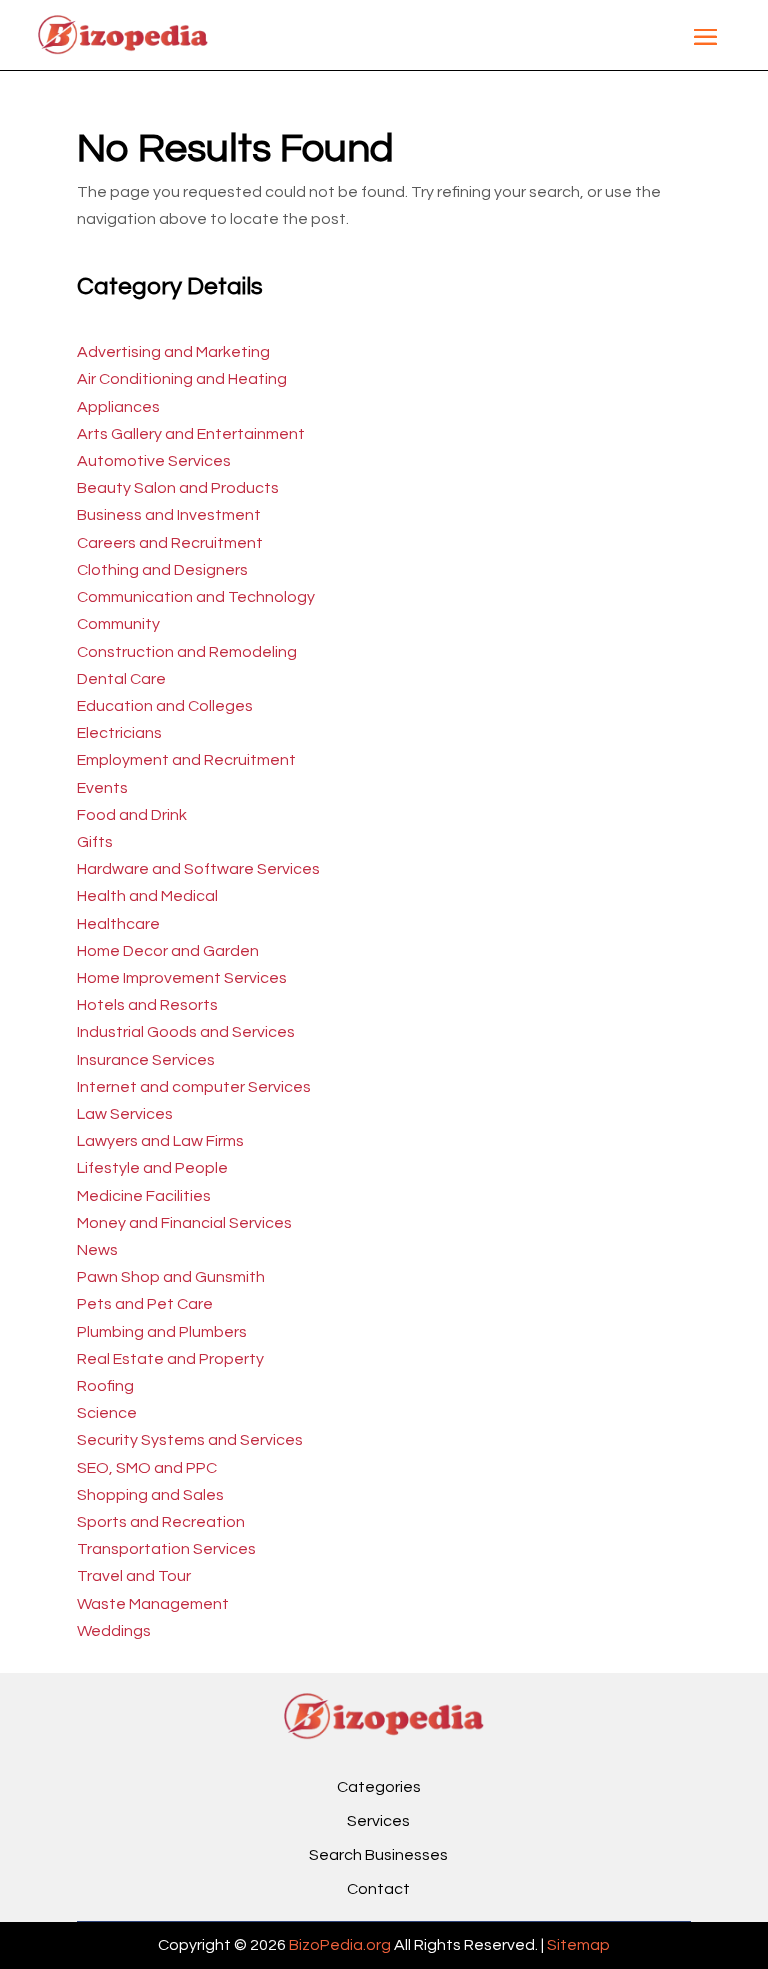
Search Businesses (378, 1855)
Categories (379, 1787)
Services (378, 1821)
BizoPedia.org (340, 1945)
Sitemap (578, 1945)
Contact (378, 1889)
